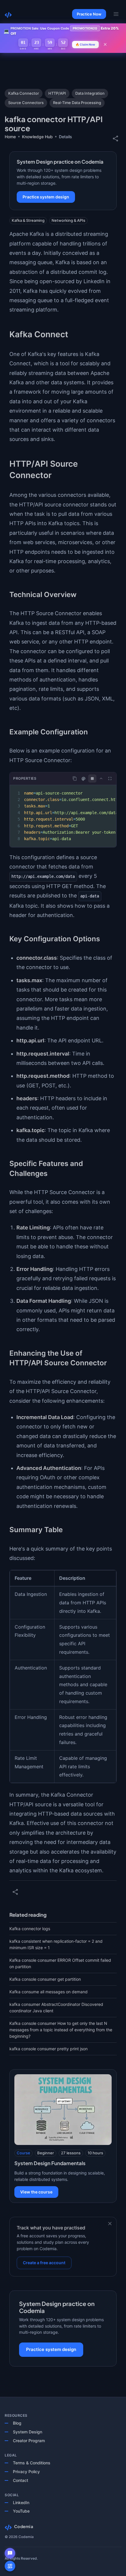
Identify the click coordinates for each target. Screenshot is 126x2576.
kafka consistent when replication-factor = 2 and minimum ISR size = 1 (56, 1944)
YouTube (21, 2511)
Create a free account (44, 2263)
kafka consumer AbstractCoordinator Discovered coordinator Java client (56, 2007)
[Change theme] (84, 779)
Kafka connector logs (30, 1929)
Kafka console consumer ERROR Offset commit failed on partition (60, 1963)
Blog (17, 2423)
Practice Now (89, 14)
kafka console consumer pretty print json (48, 2049)
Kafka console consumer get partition (45, 1979)
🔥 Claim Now (85, 44)
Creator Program (29, 2441)
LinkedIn (21, 2503)
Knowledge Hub (37, 137)
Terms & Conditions (32, 2463)
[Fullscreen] (110, 778)
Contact (21, 2480)
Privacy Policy (26, 2472)
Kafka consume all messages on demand (48, 1992)
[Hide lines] (92, 778)
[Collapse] (101, 778)
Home (10, 137)
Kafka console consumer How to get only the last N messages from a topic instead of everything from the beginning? (61, 2030)
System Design (28, 2432)
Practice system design (46, 197)
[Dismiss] (110, 2224)
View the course (36, 2192)
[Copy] (75, 778)
